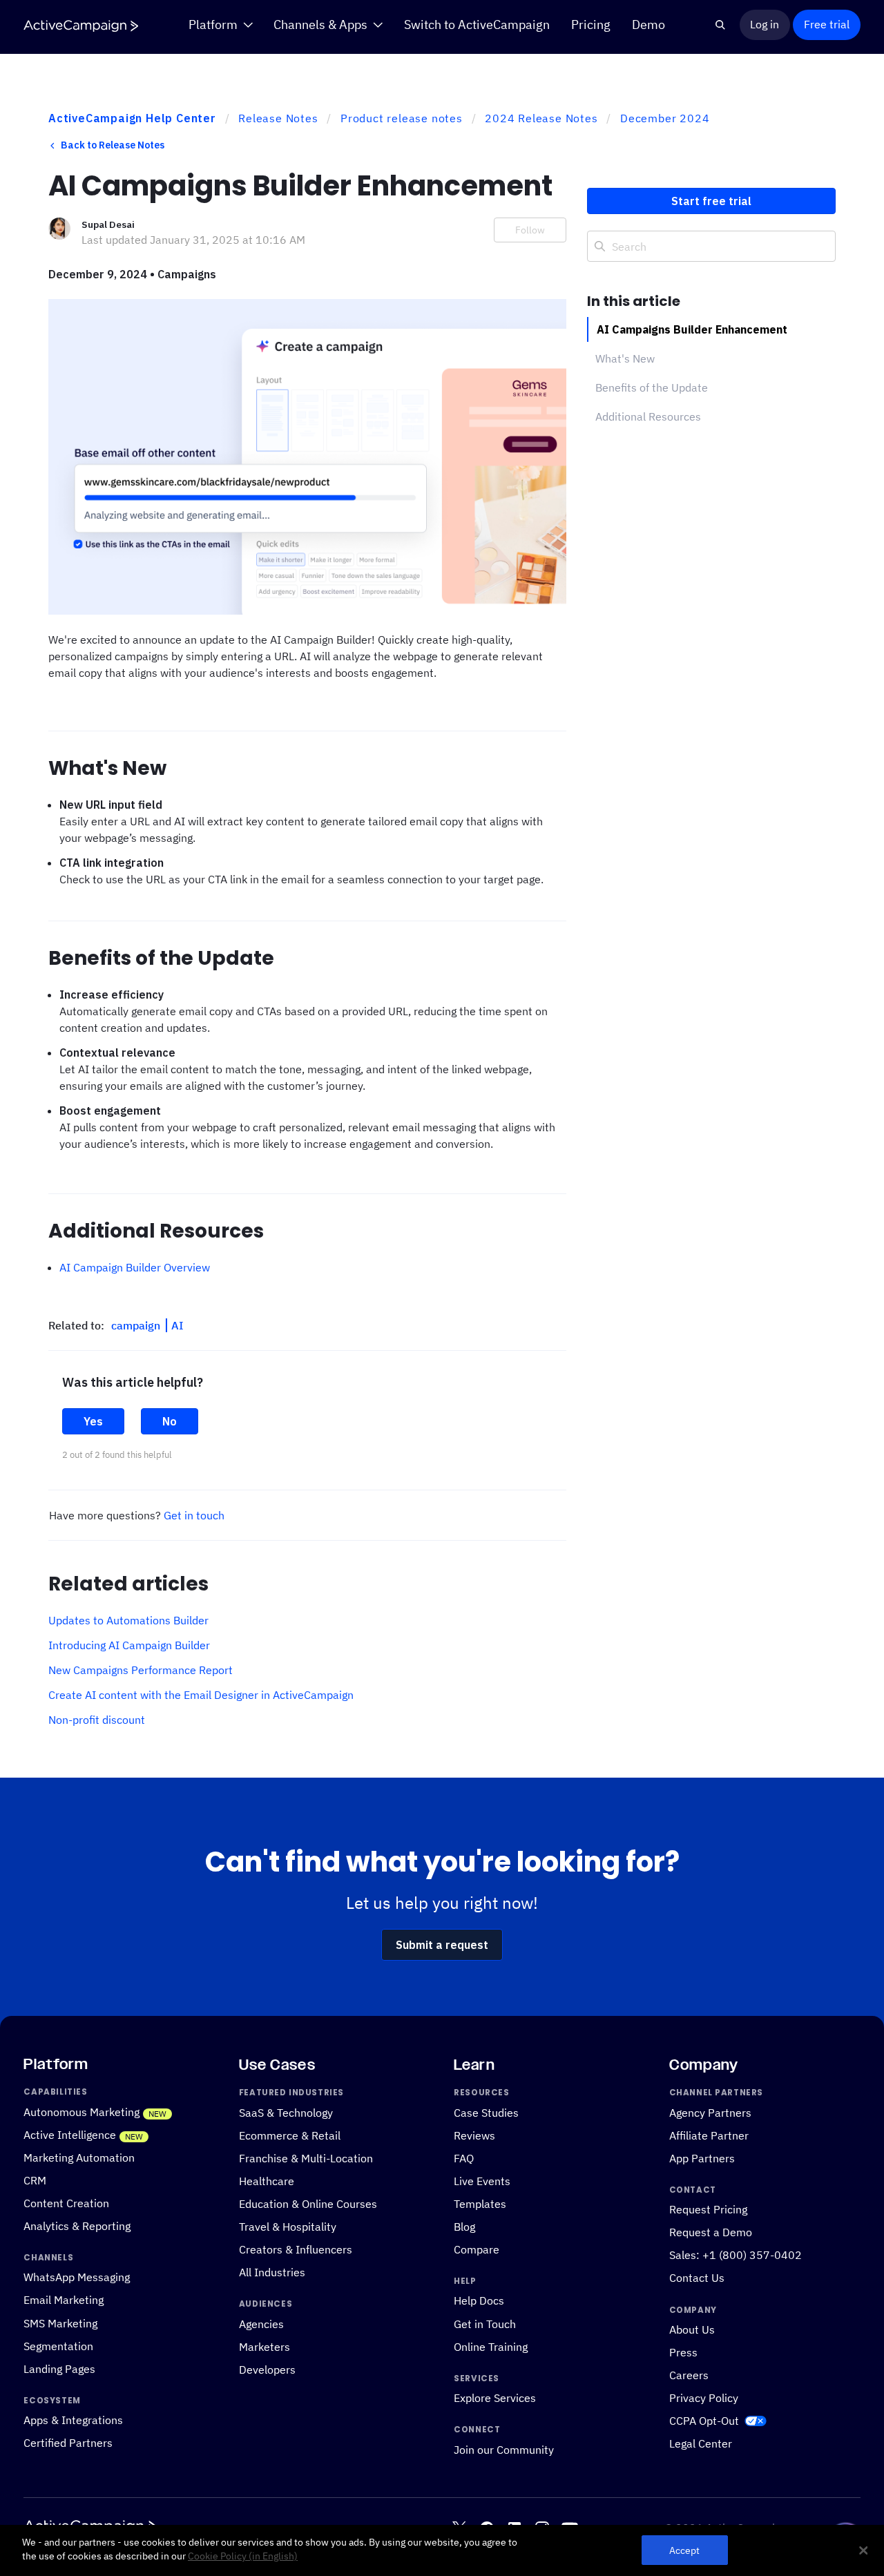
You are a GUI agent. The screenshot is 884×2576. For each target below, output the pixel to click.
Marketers (265, 2346)
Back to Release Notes (113, 145)
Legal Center (701, 2443)
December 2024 (665, 118)
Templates (480, 2203)
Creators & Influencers (296, 2249)
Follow (530, 230)
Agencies (261, 2323)
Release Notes (278, 118)
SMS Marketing (60, 2323)
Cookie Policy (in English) (243, 2556)
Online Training (491, 2346)
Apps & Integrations (73, 2420)
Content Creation (66, 2202)
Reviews (474, 2135)
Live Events (482, 2180)
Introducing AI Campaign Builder (129, 1645)
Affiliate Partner (709, 2135)
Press (683, 2352)
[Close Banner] (863, 2550)
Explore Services (495, 2398)
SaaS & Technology (286, 2112)
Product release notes (402, 118)
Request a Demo (711, 2232)
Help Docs (479, 2300)
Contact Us (697, 2278)
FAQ (464, 2157)
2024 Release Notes (541, 118)
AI (177, 1325)
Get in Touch (485, 2323)
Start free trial (711, 201)
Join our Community (504, 2449)
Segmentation (58, 2345)
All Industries (272, 2272)
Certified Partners (68, 2443)
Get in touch (194, 1515)
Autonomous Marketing (81, 2111)
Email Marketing (64, 2300)
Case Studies (486, 2112)
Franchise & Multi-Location (306, 2157)
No (170, 1421)
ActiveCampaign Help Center (132, 118)
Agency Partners (710, 2112)
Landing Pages (59, 2368)
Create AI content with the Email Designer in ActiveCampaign (201, 1695)
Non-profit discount (97, 1720)
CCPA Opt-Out (704, 2421)
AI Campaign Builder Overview (135, 1267)
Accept (685, 2550)
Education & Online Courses (308, 2203)
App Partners (702, 2157)
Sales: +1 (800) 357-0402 (736, 2255)
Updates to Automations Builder (128, 1620)
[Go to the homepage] (81, 26)
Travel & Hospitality (288, 2227)
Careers (689, 2375)
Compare (477, 2249)
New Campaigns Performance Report (141, 1670)
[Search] (721, 25)
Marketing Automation (79, 2157)
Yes (93, 1421)
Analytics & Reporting (77, 2226)
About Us (692, 2329)
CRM (35, 2180)
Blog (464, 2227)
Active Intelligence (70, 2134)
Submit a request (442, 1945)
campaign (137, 1325)
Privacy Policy (704, 2398)
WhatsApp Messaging (77, 2277)
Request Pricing (708, 2209)
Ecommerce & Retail (290, 2135)
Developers (267, 2369)
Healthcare (267, 2180)
